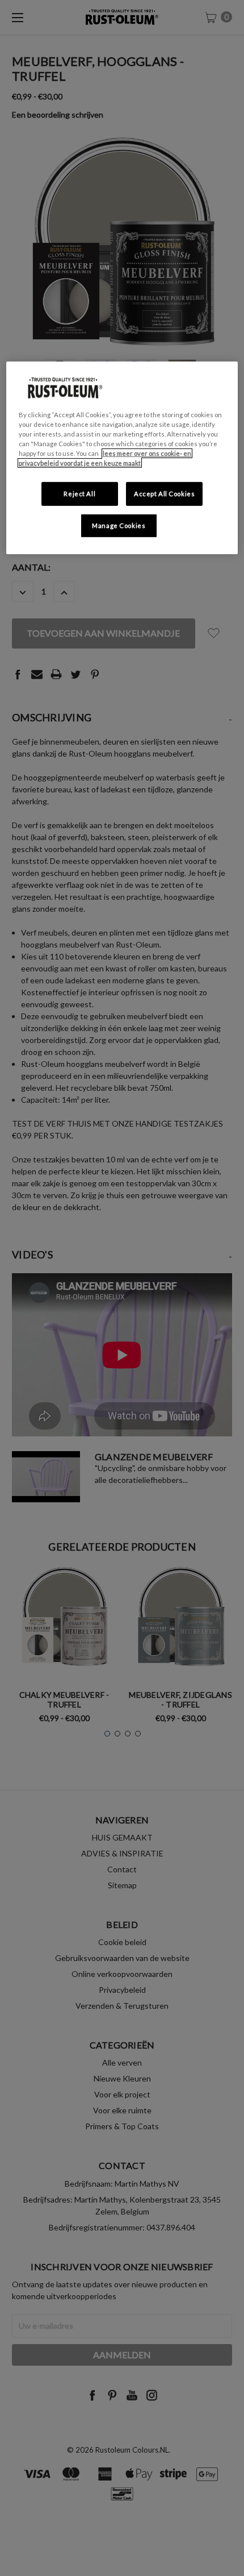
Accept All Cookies (164, 494)
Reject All (79, 494)
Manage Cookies (119, 525)
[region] (122, 458)
